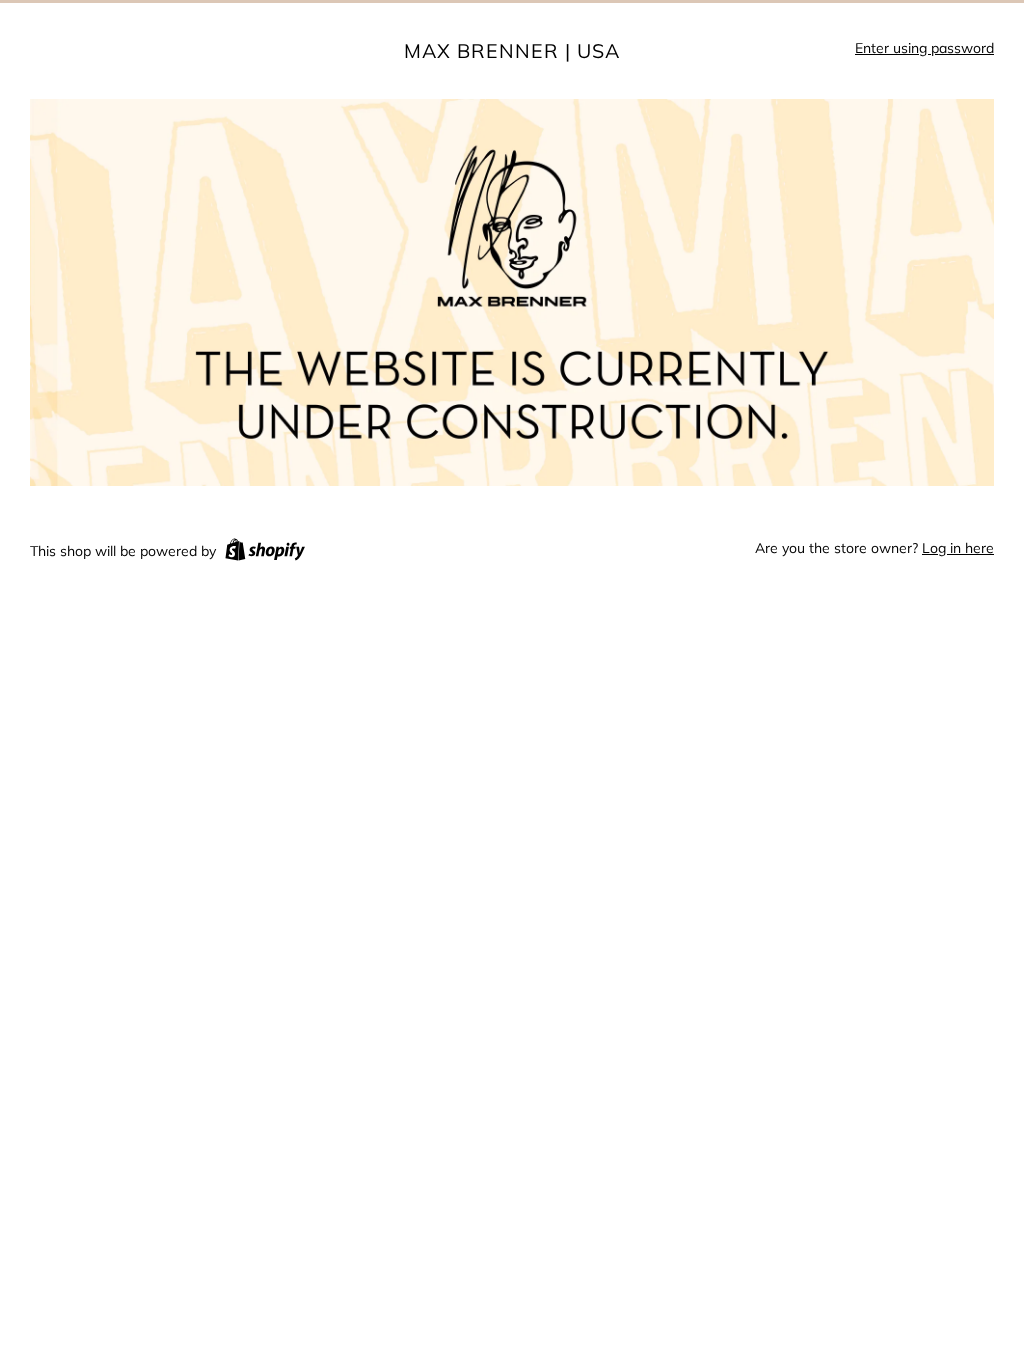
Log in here (958, 548)
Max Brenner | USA (512, 51)
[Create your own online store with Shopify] (265, 553)
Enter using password (924, 48)
